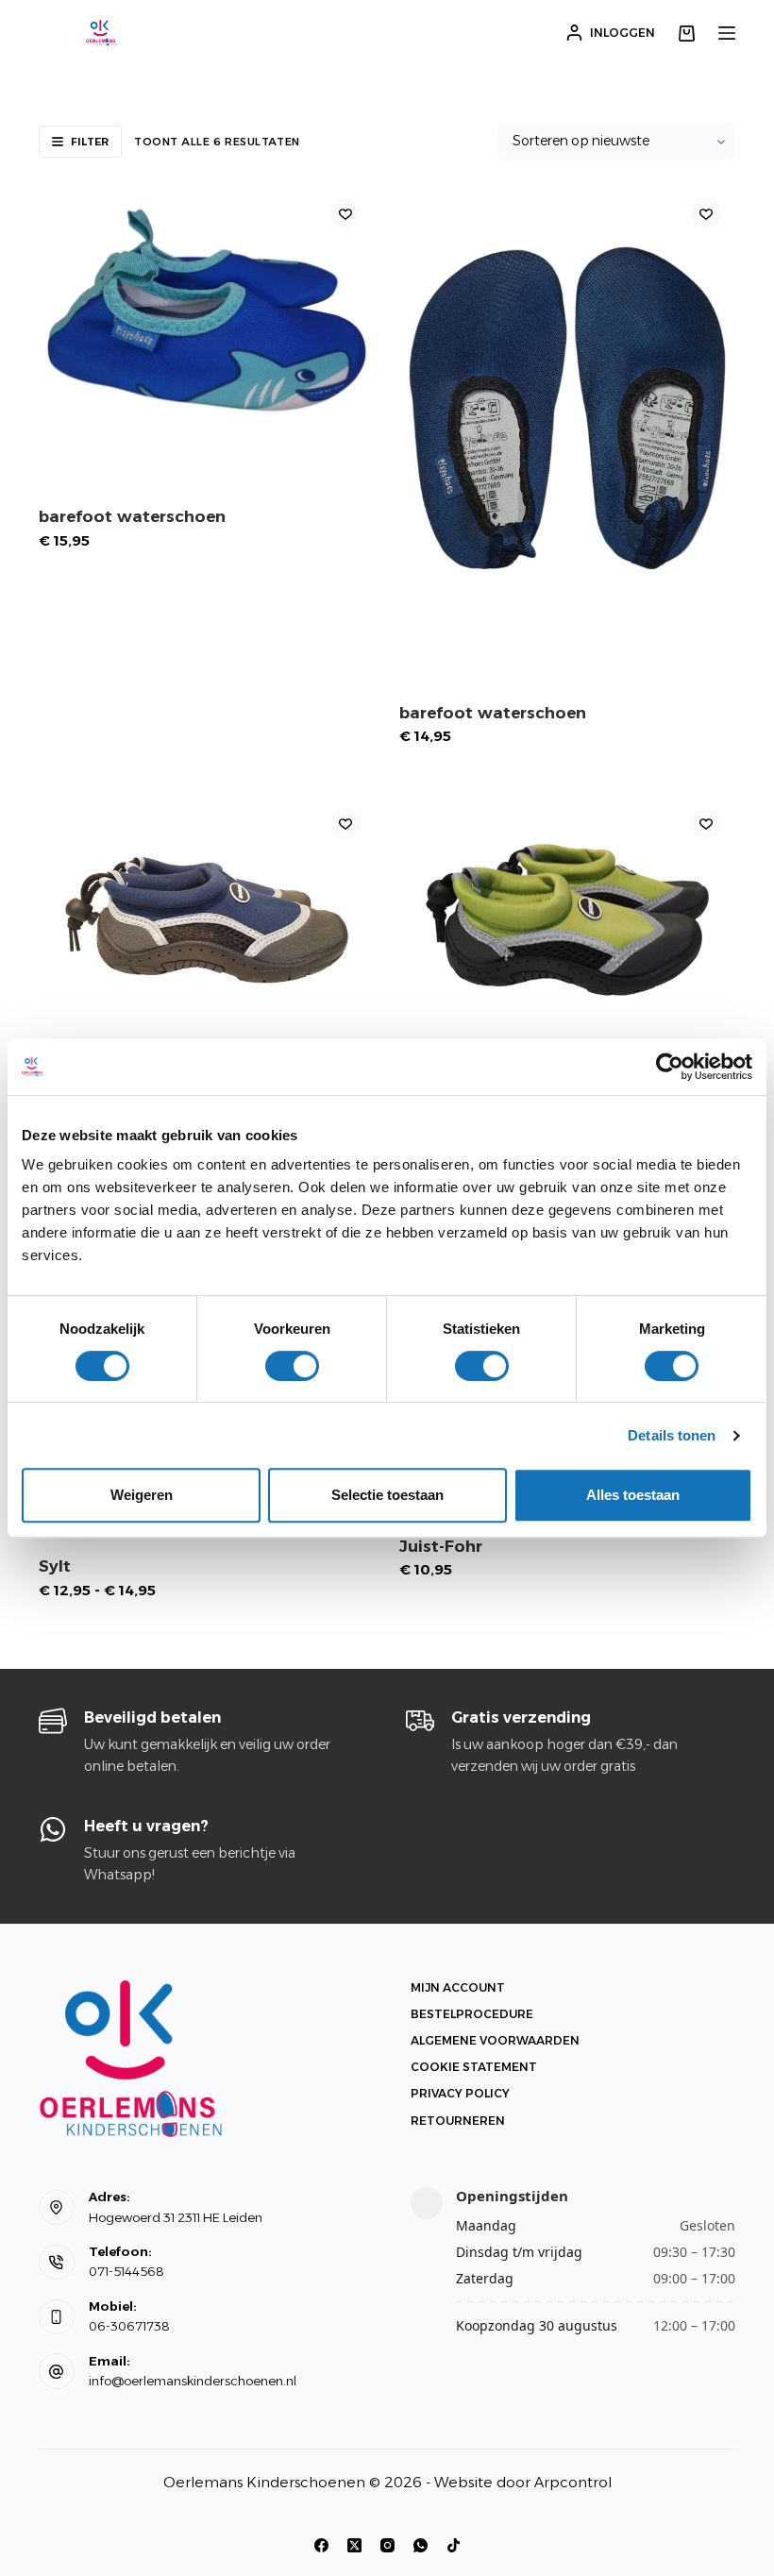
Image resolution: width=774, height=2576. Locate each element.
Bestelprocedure (472, 2014)
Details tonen (672, 1435)
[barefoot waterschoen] (207, 310)
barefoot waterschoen (132, 516)
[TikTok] (454, 2545)
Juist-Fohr (441, 1546)
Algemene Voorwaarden (495, 2040)
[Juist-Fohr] (207, 920)
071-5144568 (126, 2271)
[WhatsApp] (421, 2545)
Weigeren (142, 1495)
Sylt (55, 1566)
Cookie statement (474, 2067)
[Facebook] (321, 2545)
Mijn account (458, 1987)
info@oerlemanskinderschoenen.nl (193, 2381)
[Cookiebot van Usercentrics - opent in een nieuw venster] (670, 1067)
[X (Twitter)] (354, 2545)
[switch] (292, 1366)
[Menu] (727, 33)
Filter (90, 142)
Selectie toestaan (387, 1495)
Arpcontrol (573, 2482)
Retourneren (458, 2121)
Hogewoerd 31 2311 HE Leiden (176, 2217)
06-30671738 (129, 2326)
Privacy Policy (460, 2093)
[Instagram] (387, 2545)
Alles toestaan (633, 1495)
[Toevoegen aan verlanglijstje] (345, 213)
